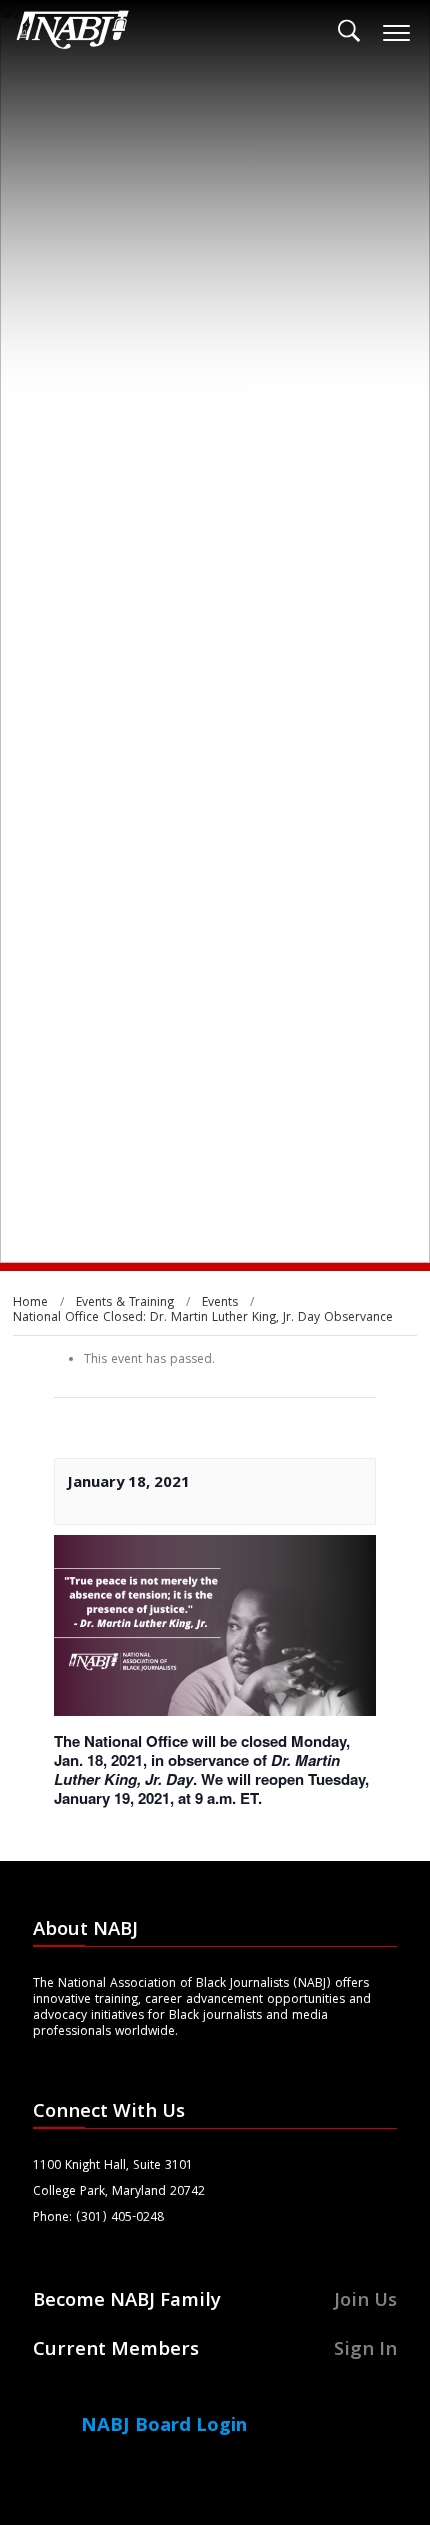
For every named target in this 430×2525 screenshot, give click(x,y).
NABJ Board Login (164, 2427)
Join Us (365, 2302)
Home (30, 1303)
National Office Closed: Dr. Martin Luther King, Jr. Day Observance (203, 1318)
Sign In (365, 2351)
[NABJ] (73, 35)
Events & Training (125, 1303)
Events (220, 1303)
